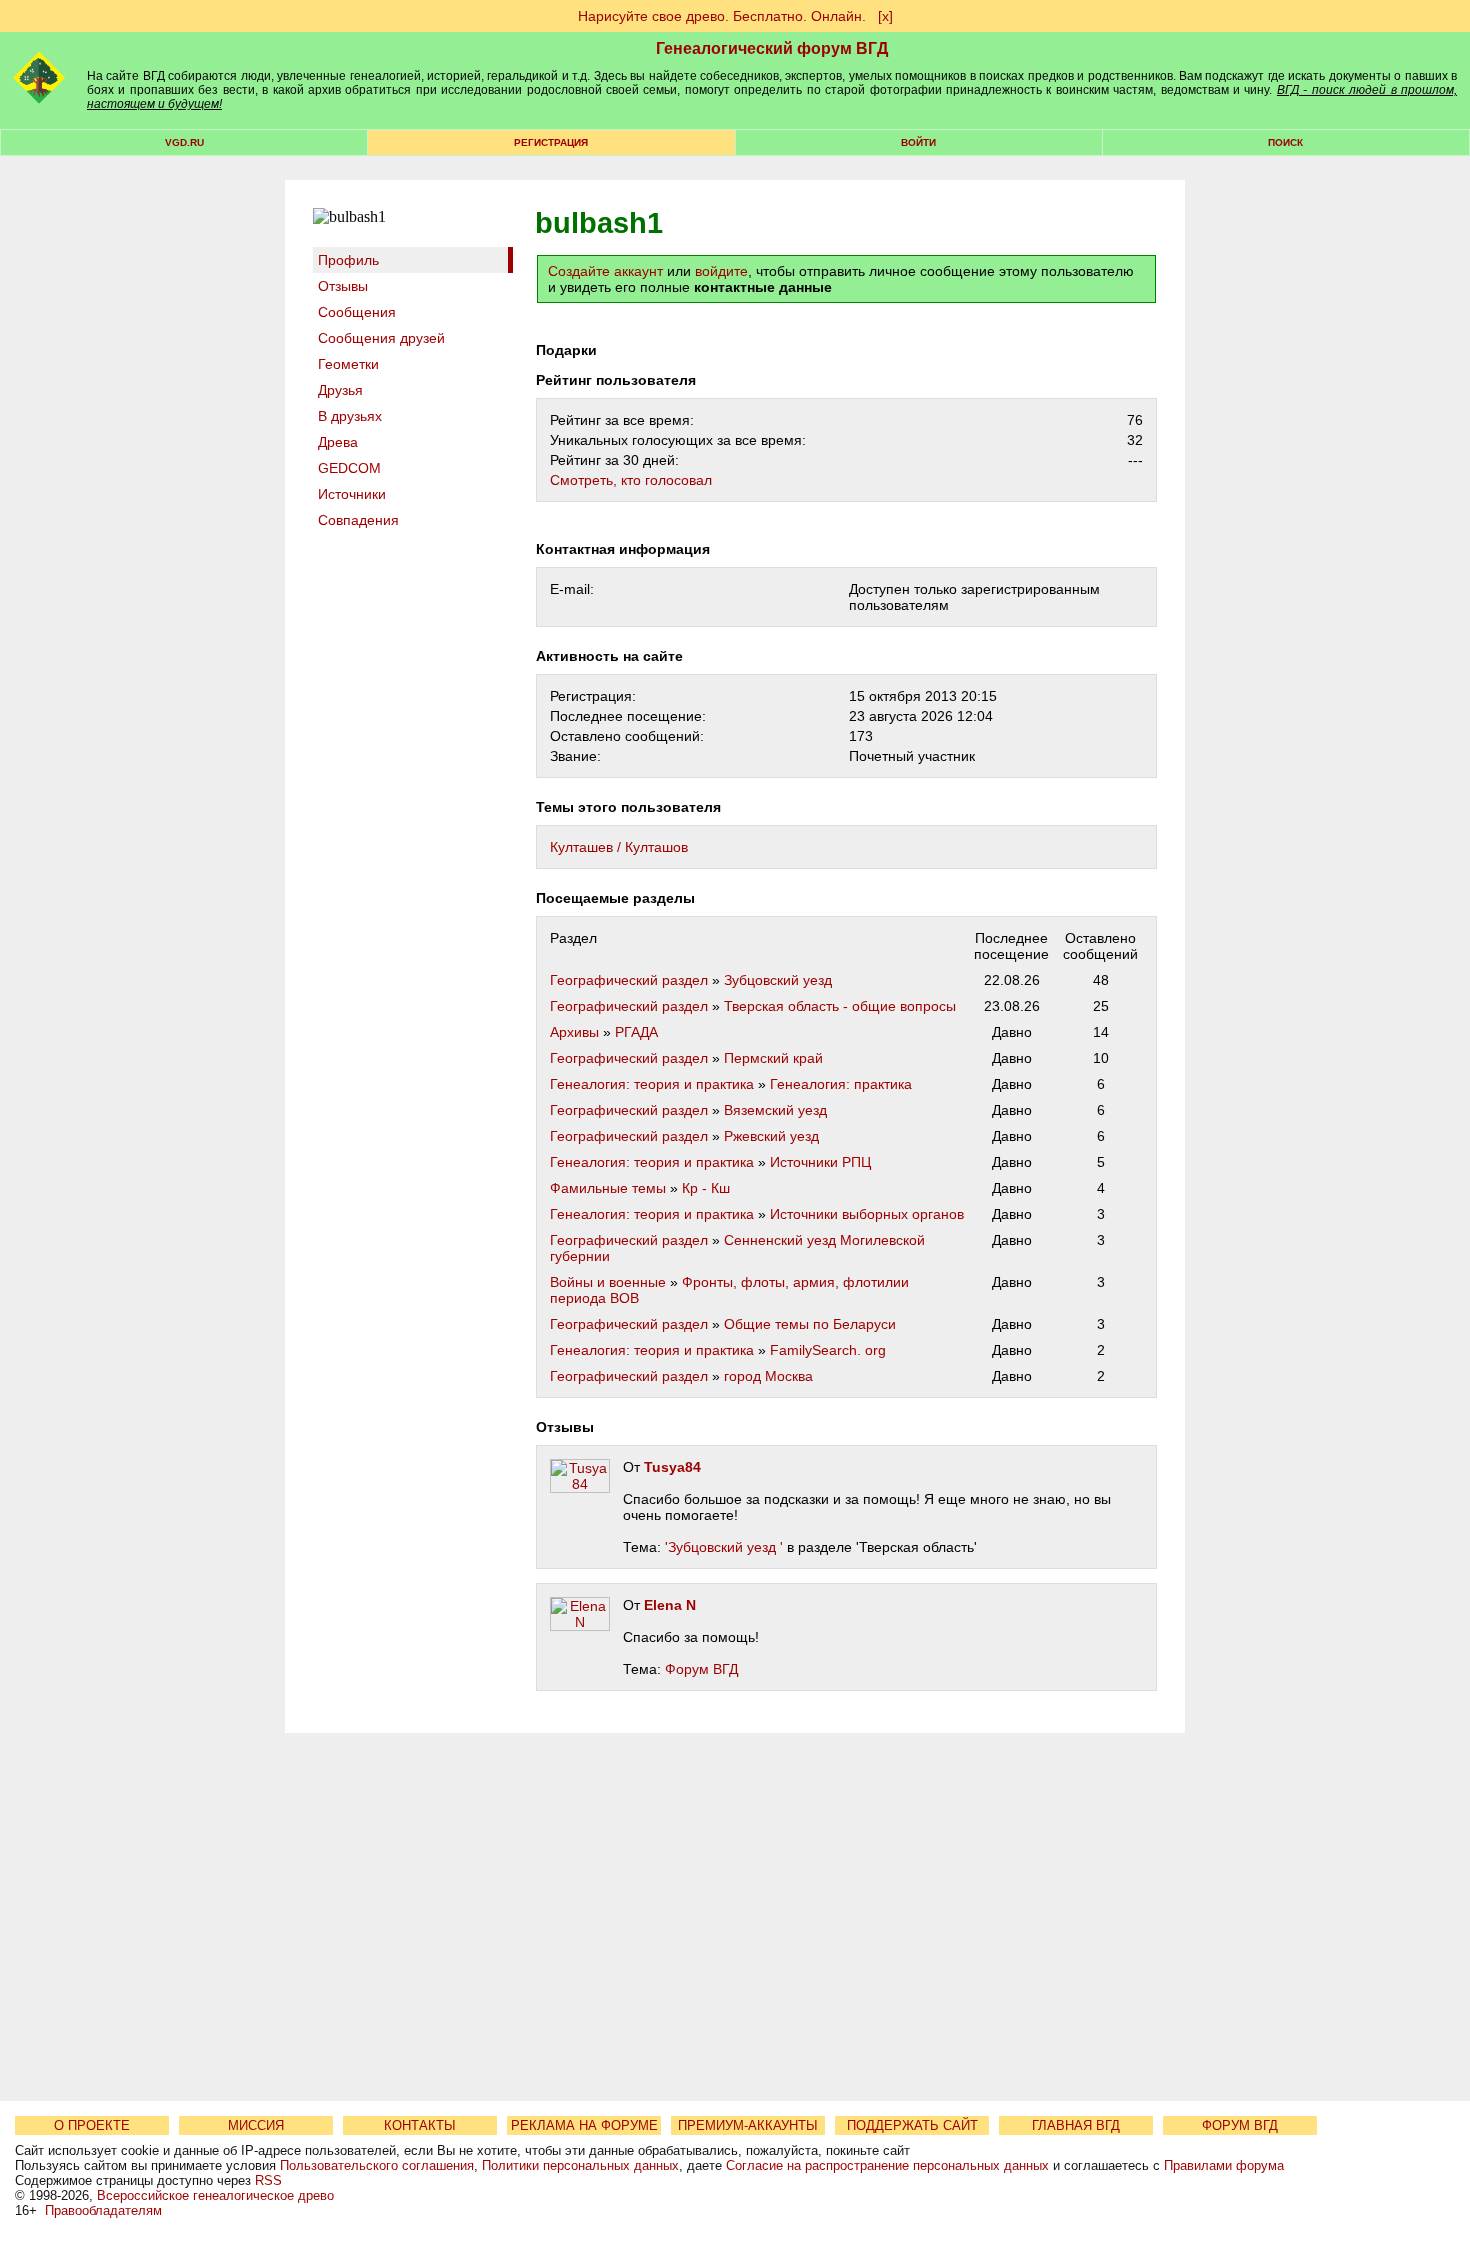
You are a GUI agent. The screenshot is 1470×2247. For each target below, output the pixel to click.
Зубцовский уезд (778, 980)
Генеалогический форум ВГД (772, 48)
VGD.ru (184, 142)
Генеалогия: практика (841, 1084)
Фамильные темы (608, 1188)
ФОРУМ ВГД (1240, 2125)
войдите (721, 271)
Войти (918, 142)
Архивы (574, 1032)
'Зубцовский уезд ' (724, 1547)
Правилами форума (1224, 2165)
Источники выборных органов (867, 1214)
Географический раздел (629, 980)
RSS (268, 2180)
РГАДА (636, 1032)
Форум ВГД (701, 1669)
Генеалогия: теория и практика (652, 1084)
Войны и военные (608, 1282)
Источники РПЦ (820, 1162)
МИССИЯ (256, 2125)
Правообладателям (103, 2210)
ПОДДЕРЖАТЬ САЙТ (912, 2125)
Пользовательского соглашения (377, 2165)
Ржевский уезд (771, 1136)
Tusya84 (672, 1467)
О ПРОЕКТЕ (92, 2125)
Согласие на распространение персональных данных (887, 2165)
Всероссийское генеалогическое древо (215, 2195)
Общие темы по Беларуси (810, 1324)
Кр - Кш (706, 1188)
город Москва (768, 1376)
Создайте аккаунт (605, 271)
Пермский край (773, 1058)
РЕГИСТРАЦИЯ (551, 142)
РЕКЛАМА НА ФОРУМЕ (584, 2125)
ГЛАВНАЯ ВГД (1076, 2125)
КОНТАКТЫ (420, 2125)
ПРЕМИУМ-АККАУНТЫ (748, 2125)
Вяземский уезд (775, 1110)
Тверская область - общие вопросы (840, 1006)
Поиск (1285, 142)
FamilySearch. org (828, 1350)
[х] (885, 16)
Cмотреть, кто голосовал (631, 480)
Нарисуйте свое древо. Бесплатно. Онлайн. (722, 16)
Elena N (670, 1605)
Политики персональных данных (580, 2165)
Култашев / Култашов (619, 847)
